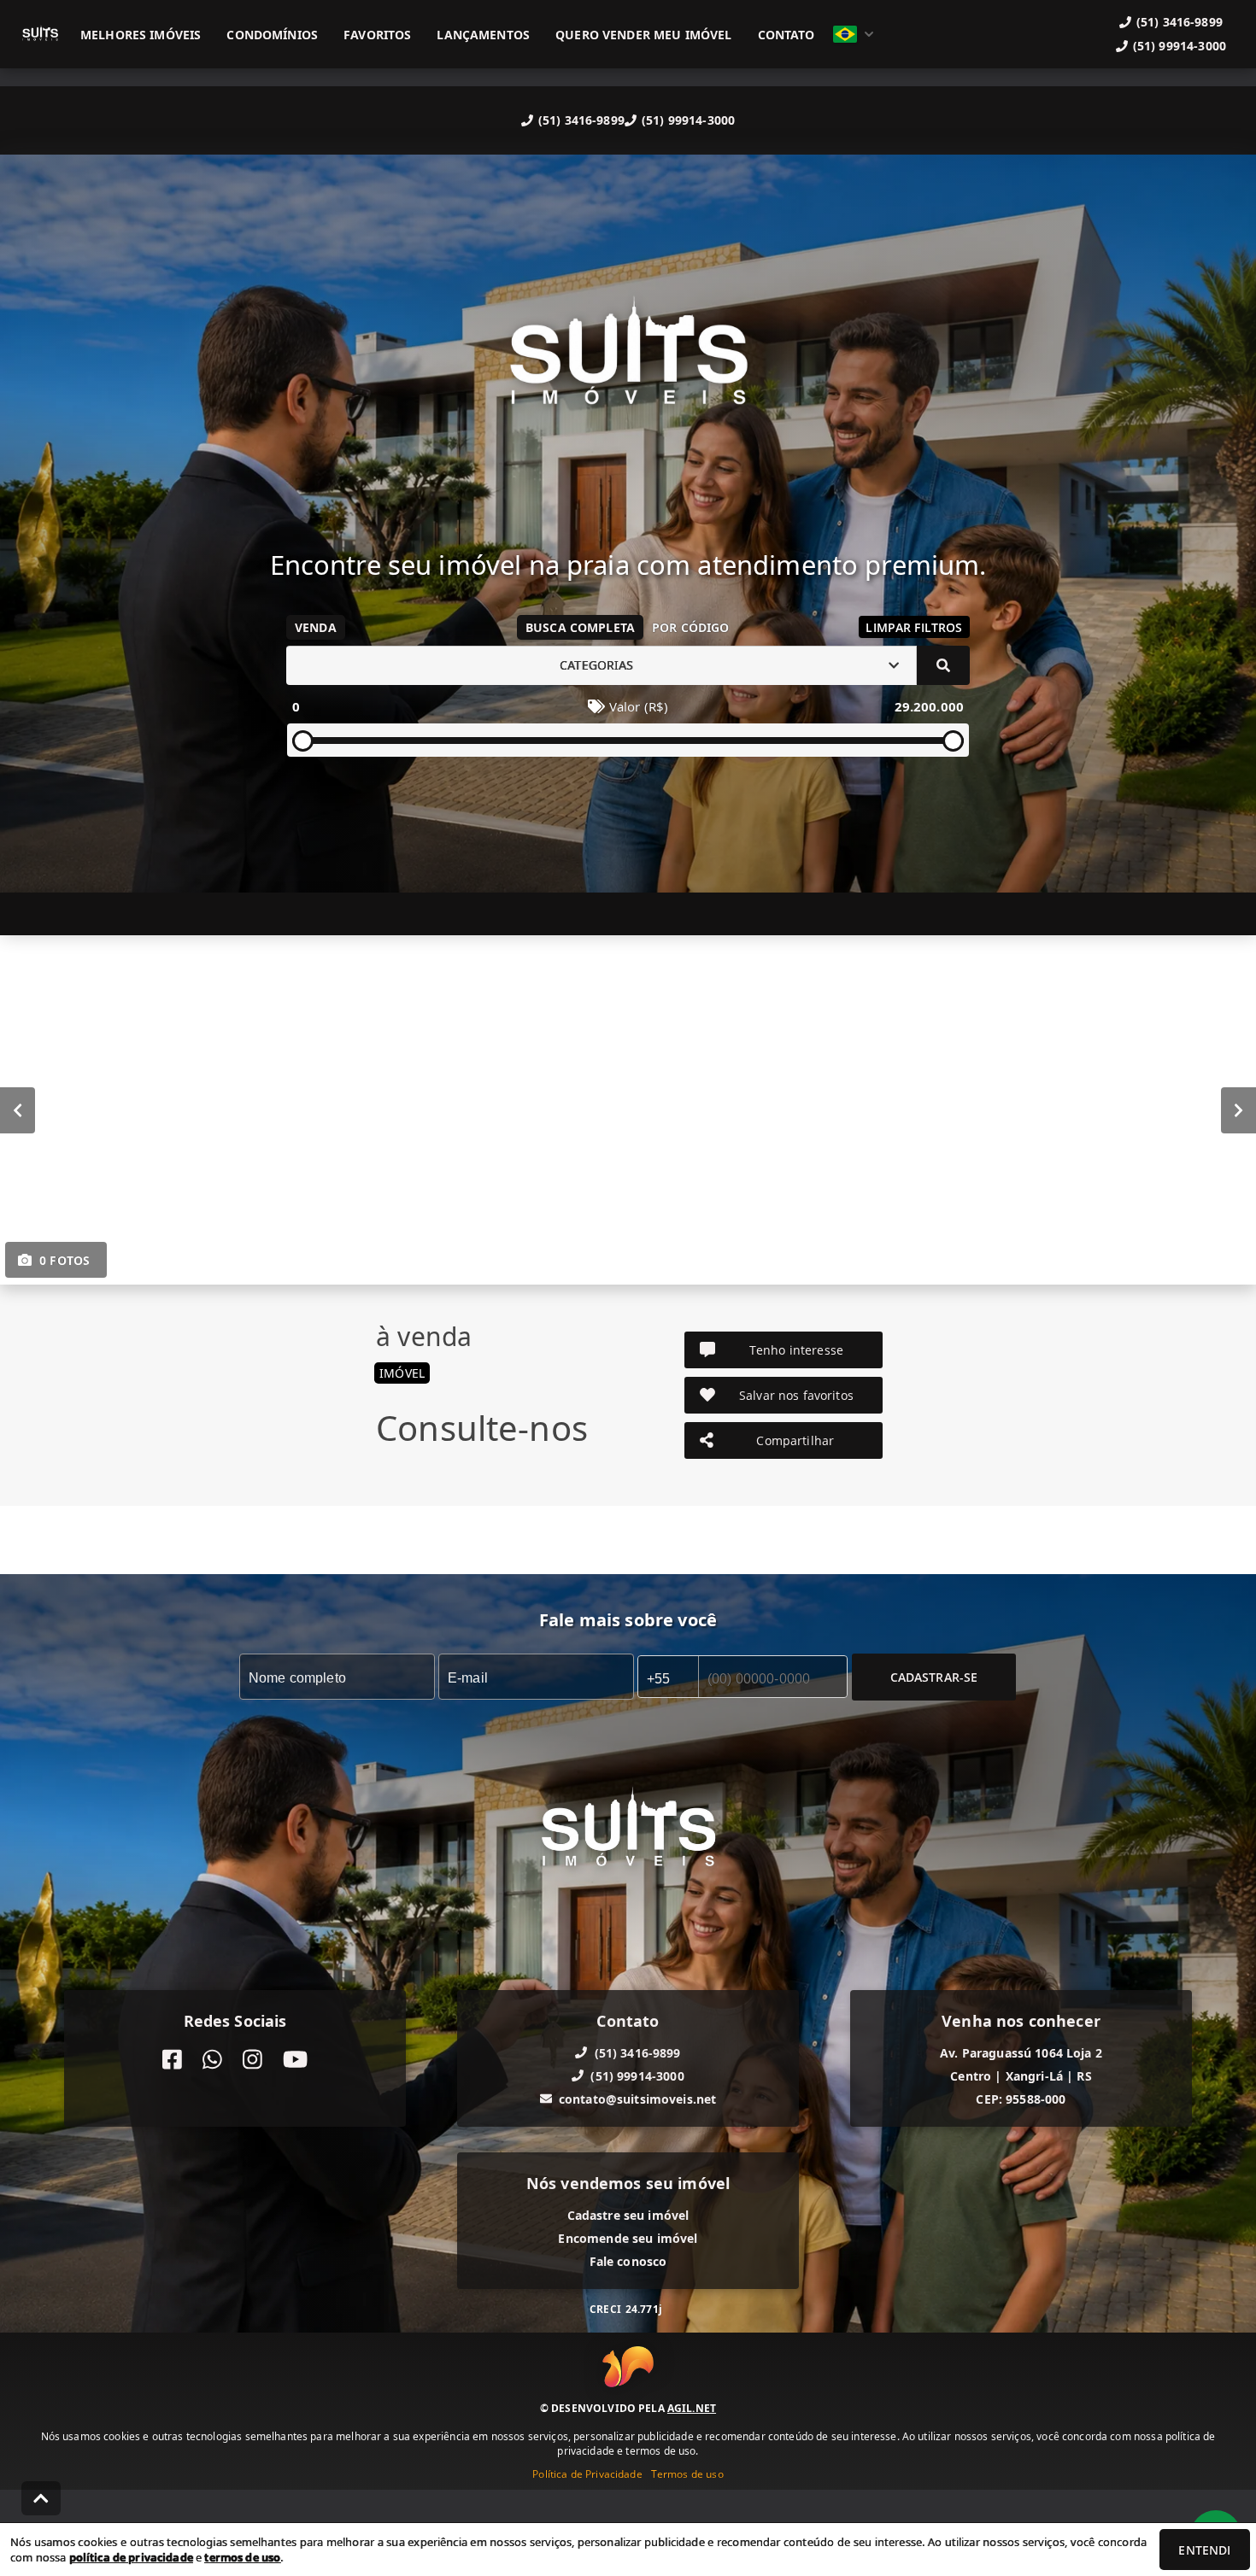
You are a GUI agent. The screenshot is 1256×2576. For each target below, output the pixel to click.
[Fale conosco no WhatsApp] (212, 2059)
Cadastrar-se (934, 1676)
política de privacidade (131, 2557)
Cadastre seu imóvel (628, 2214)
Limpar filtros (914, 627)
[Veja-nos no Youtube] (295, 2059)
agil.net (692, 2408)
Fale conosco (628, 2260)
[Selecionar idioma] (854, 34)
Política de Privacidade (587, 2474)
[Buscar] (943, 665)
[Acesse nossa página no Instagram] (252, 2059)
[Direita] (1238, 1109)
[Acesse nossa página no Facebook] (172, 2059)
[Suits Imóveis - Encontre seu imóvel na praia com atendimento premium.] (628, 363)
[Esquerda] (18, 1109)
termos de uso (242, 2557)
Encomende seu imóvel (628, 2237)
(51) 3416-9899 (581, 120)
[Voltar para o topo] (41, 2498)
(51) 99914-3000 (688, 120)
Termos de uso (687, 2474)
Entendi (1204, 2550)
